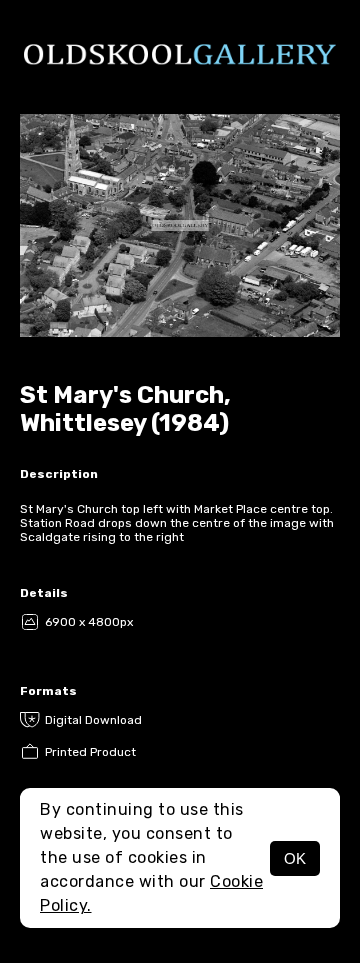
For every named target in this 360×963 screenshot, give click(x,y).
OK (295, 858)
